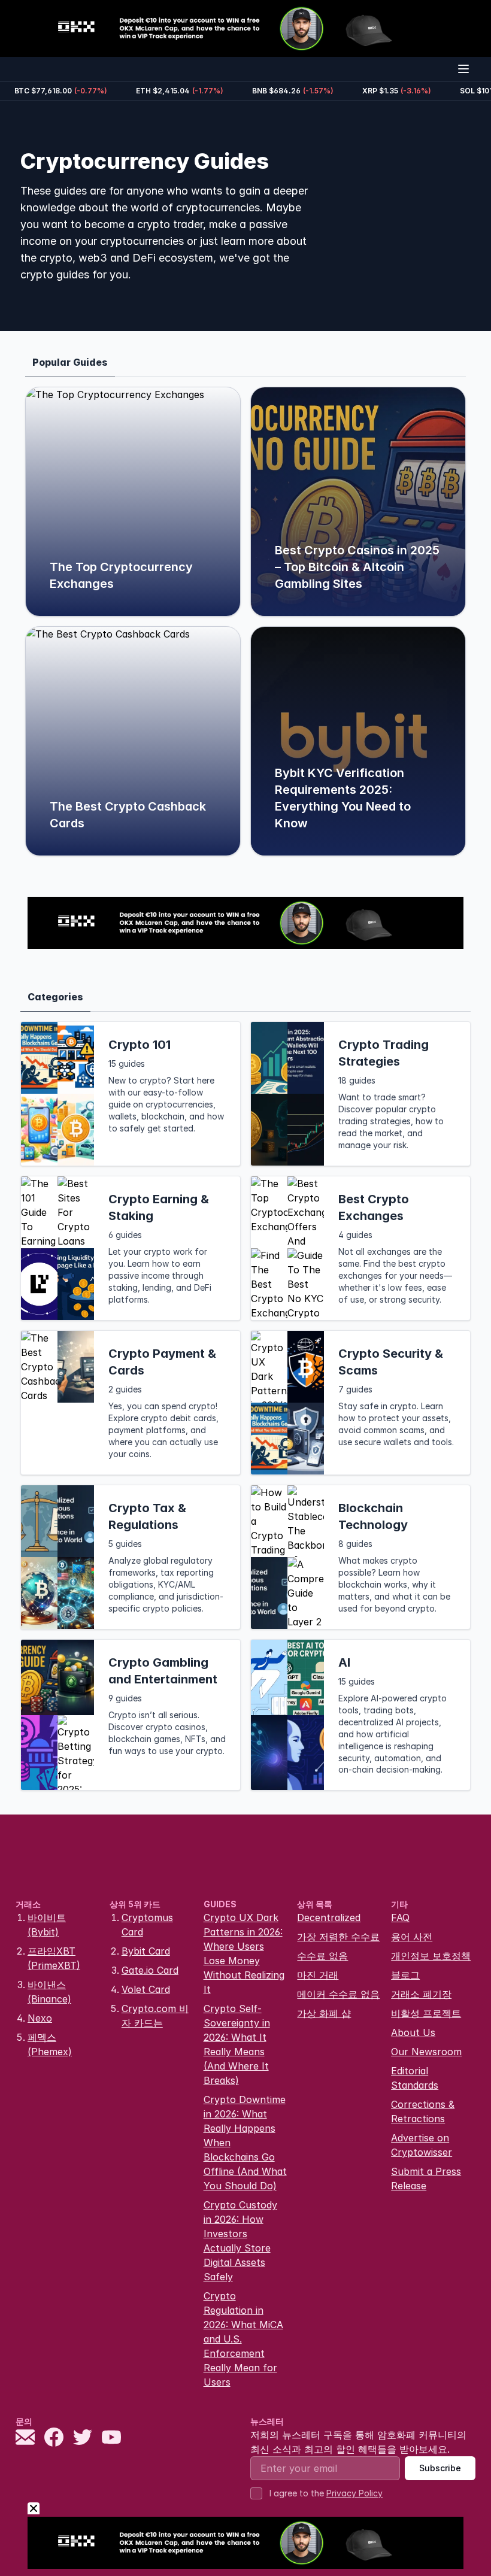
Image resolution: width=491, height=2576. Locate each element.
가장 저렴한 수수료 (338, 1937)
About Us (413, 2032)
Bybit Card (146, 1951)
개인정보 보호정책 (431, 1956)
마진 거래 (318, 1975)
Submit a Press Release (426, 2178)
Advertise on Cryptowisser (422, 2145)
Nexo (40, 2018)
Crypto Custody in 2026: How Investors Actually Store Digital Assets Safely (240, 2241)
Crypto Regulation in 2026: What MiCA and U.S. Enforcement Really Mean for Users (243, 2339)
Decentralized (329, 1917)
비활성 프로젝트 (426, 2013)
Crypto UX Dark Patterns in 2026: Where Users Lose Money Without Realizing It (244, 1953)
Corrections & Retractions (423, 2111)
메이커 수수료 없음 (338, 1994)
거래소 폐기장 (421, 1994)
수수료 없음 (322, 1956)
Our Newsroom (426, 2052)
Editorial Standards (415, 2078)
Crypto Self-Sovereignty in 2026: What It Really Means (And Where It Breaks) (237, 2044)
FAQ (400, 1917)
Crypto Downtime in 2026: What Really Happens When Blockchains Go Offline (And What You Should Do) (245, 2143)
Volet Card (146, 1989)
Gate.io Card (150, 1970)
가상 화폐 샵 (324, 2013)
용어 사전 (412, 1937)
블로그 (405, 1975)
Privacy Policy (354, 2493)
